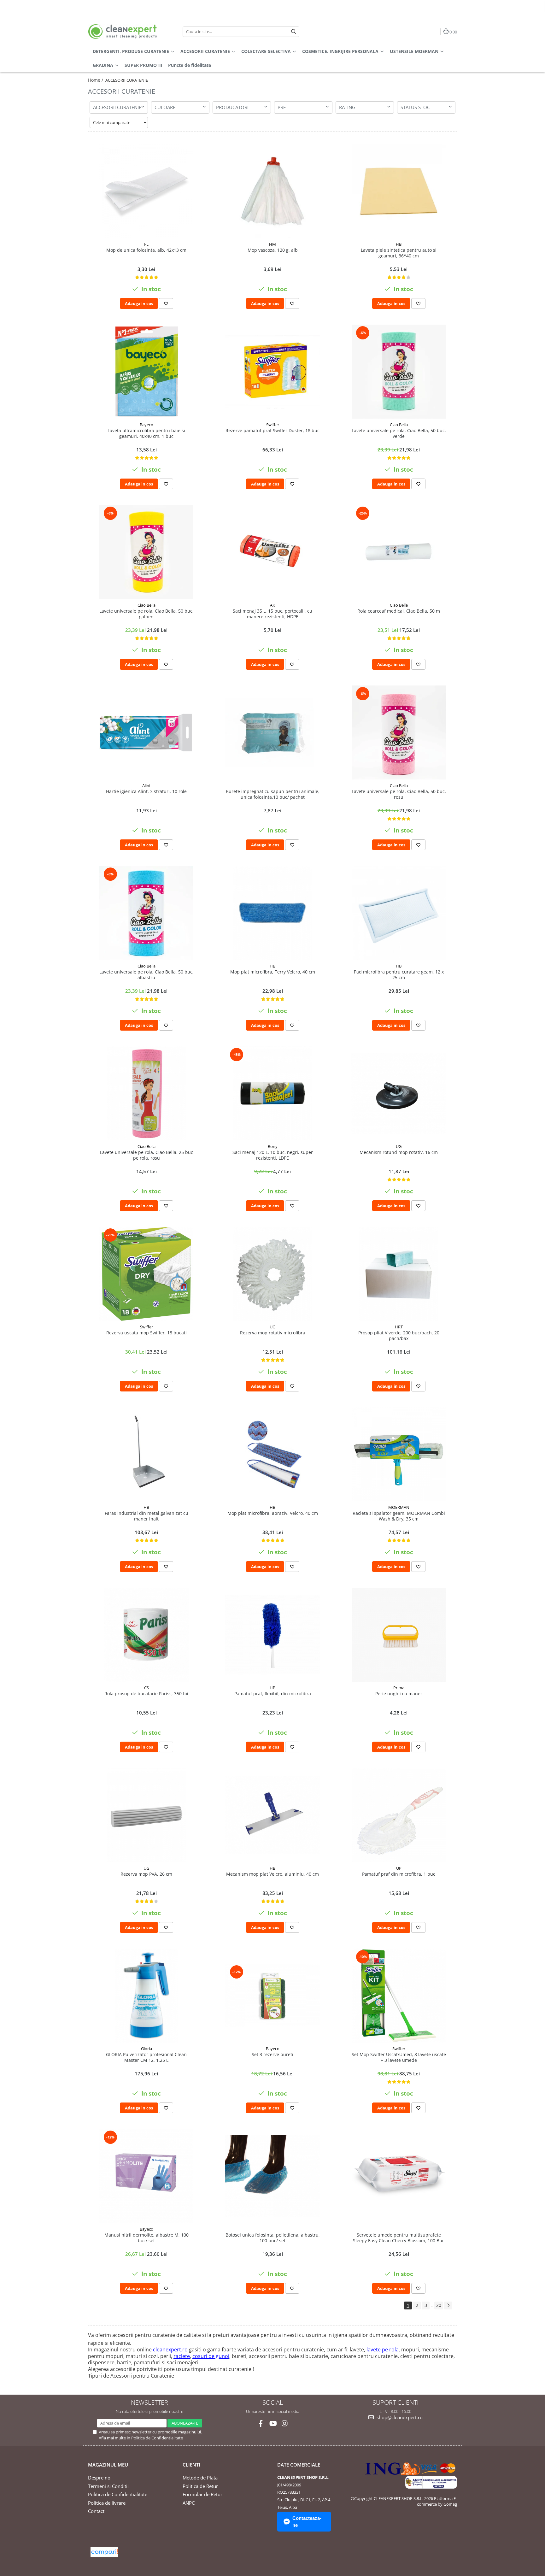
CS (147, 1688)
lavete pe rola (383, 2350)
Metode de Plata (200, 2478)
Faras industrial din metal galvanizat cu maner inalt (147, 1516)
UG (399, 1146)
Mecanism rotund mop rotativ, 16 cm (399, 1152)
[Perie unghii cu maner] (399, 1635)
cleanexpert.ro (170, 2350)
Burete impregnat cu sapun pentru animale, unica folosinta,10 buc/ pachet (273, 794)
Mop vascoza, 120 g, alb (273, 250)
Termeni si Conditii (108, 2486)
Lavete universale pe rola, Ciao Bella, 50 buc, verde (399, 433)
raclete (182, 2356)
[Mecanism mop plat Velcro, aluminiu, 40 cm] (272, 1815)
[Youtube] (273, 2423)
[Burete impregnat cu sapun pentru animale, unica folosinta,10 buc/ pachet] (272, 732)
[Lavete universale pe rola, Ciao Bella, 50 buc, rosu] (399, 732)
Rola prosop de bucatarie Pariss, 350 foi (146, 1694)
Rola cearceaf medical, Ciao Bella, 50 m (399, 611)
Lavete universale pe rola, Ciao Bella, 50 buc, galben (147, 614)
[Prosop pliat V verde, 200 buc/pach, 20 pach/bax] (399, 1274)
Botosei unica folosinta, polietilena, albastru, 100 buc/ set (273, 2238)
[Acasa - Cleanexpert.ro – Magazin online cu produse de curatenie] (127, 32)
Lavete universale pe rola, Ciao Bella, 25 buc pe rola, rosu (147, 1155)
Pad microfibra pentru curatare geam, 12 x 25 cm (399, 975)
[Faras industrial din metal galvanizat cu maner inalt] (146, 1454)
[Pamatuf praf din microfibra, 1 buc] (399, 1815)
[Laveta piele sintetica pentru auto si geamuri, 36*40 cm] (399, 191)
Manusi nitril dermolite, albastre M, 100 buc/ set (147, 2238)
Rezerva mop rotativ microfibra (273, 1333)
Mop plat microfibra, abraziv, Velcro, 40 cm (273, 1513)
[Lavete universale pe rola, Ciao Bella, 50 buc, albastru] (146, 913)
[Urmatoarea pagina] (448, 2305)
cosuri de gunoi (211, 2356)
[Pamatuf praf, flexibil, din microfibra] (272, 1635)
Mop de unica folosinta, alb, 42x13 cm (146, 250)
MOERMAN (399, 1507)
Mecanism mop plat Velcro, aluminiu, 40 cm (272, 1874)
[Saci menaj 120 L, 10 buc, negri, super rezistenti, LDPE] (272, 1093)
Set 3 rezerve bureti (272, 2055)
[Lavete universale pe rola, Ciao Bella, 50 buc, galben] (146, 552)
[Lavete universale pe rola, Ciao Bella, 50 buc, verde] (399, 372)
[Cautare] (294, 32)
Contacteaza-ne (307, 2521)
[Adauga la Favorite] (166, 303)
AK (272, 605)
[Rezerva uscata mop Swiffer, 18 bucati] (146, 1274)
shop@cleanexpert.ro (399, 2417)
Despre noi (100, 2478)
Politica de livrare (107, 2503)
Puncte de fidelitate (190, 65)
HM (272, 244)
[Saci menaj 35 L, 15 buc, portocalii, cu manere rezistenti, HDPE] (272, 552)
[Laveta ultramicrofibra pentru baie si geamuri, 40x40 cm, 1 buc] (146, 372)
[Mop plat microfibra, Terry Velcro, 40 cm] (272, 913)
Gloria (147, 2049)
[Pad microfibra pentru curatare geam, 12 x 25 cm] (399, 913)
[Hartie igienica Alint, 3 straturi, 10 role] (146, 732)
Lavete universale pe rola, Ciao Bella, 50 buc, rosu (399, 794)
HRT (399, 1327)
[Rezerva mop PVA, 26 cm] (146, 1815)
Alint (147, 785)
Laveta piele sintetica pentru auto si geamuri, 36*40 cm (399, 253)
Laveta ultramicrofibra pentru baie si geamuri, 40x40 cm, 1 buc (146, 433)
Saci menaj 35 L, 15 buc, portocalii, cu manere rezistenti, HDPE (272, 614)
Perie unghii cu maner (399, 1694)
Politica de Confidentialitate (157, 2438)
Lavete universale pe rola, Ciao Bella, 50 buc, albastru (147, 975)
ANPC (189, 2503)
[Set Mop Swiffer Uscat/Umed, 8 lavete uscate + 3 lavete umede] (399, 1996)
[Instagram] (285, 2423)
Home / (96, 80)
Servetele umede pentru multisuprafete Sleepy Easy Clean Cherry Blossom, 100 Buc (399, 2238)
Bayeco (147, 425)
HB (399, 244)
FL (146, 244)
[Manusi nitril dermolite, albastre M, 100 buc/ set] (146, 2176)
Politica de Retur (200, 2486)
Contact (96, 2511)
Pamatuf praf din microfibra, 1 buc (399, 1874)
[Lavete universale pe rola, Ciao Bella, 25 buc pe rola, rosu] (146, 1093)
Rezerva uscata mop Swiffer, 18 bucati (147, 1333)
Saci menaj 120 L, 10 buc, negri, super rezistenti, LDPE (273, 1155)
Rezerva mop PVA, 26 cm (146, 1874)
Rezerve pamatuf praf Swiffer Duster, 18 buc (272, 431)
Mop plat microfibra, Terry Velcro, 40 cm (273, 972)
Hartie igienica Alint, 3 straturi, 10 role (146, 791)
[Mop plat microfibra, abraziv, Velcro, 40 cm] (272, 1454)
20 (439, 2305)
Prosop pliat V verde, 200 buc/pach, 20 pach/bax (399, 1336)
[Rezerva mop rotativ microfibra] (272, 1274)
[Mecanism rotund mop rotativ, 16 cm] (399, 1093)
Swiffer (273, 425)
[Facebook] (261, 2423)
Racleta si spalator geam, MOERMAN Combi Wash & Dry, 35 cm (399, 1516)
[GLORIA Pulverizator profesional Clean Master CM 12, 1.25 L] (146, 1996)
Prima (399, 1688)
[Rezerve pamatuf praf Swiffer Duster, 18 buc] (272, 372)
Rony (273, 1146)
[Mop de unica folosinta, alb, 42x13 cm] (146, 191)
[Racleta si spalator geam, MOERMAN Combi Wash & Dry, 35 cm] (399, 1454)
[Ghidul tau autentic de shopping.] (104, 2552)
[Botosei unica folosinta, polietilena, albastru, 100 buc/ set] (272, 2176)
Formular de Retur (202, 2494)
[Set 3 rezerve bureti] (272, 1995)
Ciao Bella (399, 425)
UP (399, 1868)
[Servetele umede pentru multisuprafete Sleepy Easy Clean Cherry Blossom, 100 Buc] (399, 2176)
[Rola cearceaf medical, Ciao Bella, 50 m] (399, 552)
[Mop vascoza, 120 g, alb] (272, 191)
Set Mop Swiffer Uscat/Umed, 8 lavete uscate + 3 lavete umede (399, 2057)
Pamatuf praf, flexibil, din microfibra (273, 1694)
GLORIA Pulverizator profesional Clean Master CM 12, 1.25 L (146, 2057)
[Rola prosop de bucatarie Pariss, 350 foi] (146, 1635)
